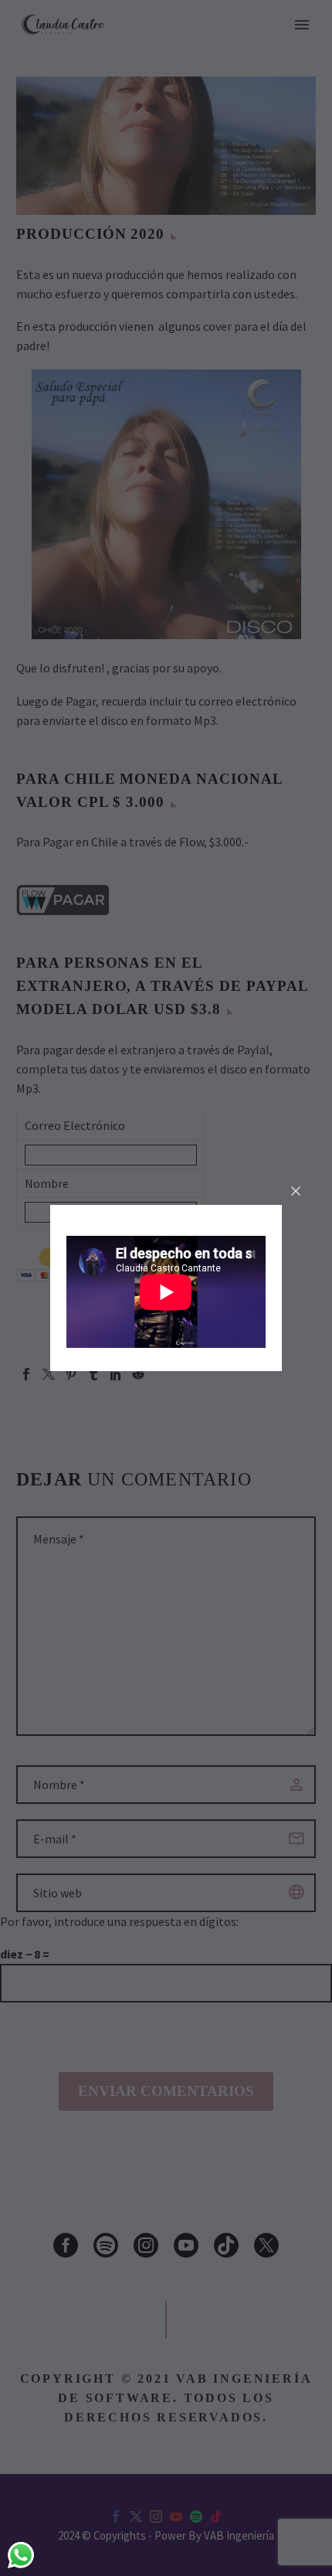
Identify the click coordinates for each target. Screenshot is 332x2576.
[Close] (296, 1191)
